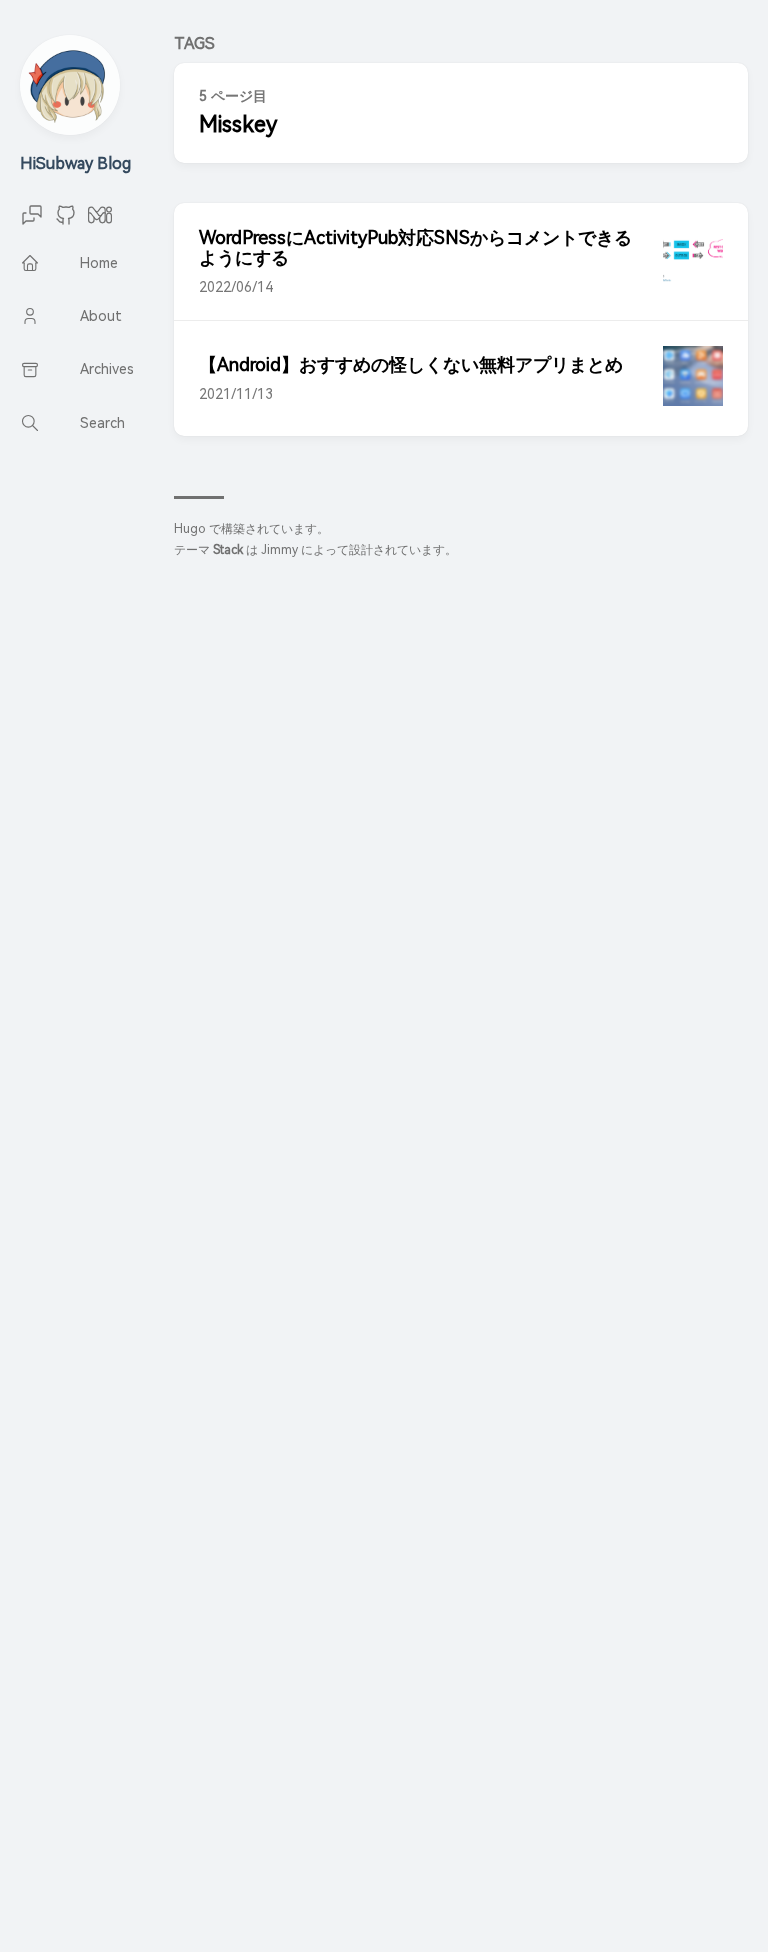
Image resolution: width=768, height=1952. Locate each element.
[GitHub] (66, 221)
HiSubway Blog (75, 163)
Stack (228, 550)
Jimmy (279, 550)
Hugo (190, 529)
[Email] (32, 221)
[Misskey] (100, 221)
